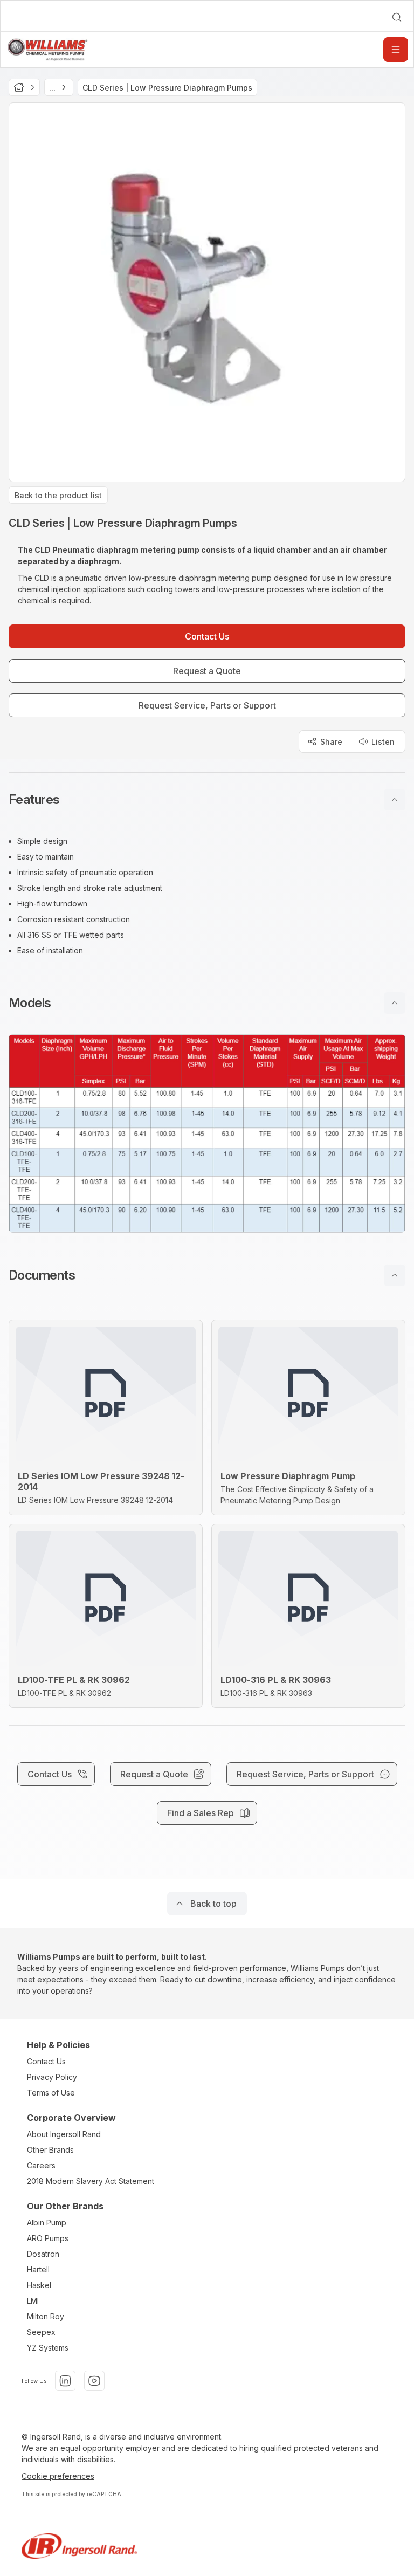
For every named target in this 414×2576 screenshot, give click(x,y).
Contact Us (46, 2061)
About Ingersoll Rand (64, 2134)
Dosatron (43, 2254)
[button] (207, 800)
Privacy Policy (52, 2077)
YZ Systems (48, 2348)
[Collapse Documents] (395, 1275)
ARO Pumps (48, 2238)
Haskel (39, 2285)
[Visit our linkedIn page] (65, 2381)
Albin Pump (47, 2223)
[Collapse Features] (395, 800)
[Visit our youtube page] (94, 2381)
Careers (41, 2165)
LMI (33, 2301)
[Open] (396, 50)
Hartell (38, 2269)
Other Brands (50, 2150)
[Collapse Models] (395, 1003)
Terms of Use (51, 2093)
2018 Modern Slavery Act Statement (91, 2181)
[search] (397, 17)
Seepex (41, 2332)
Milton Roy (46, 2316)
